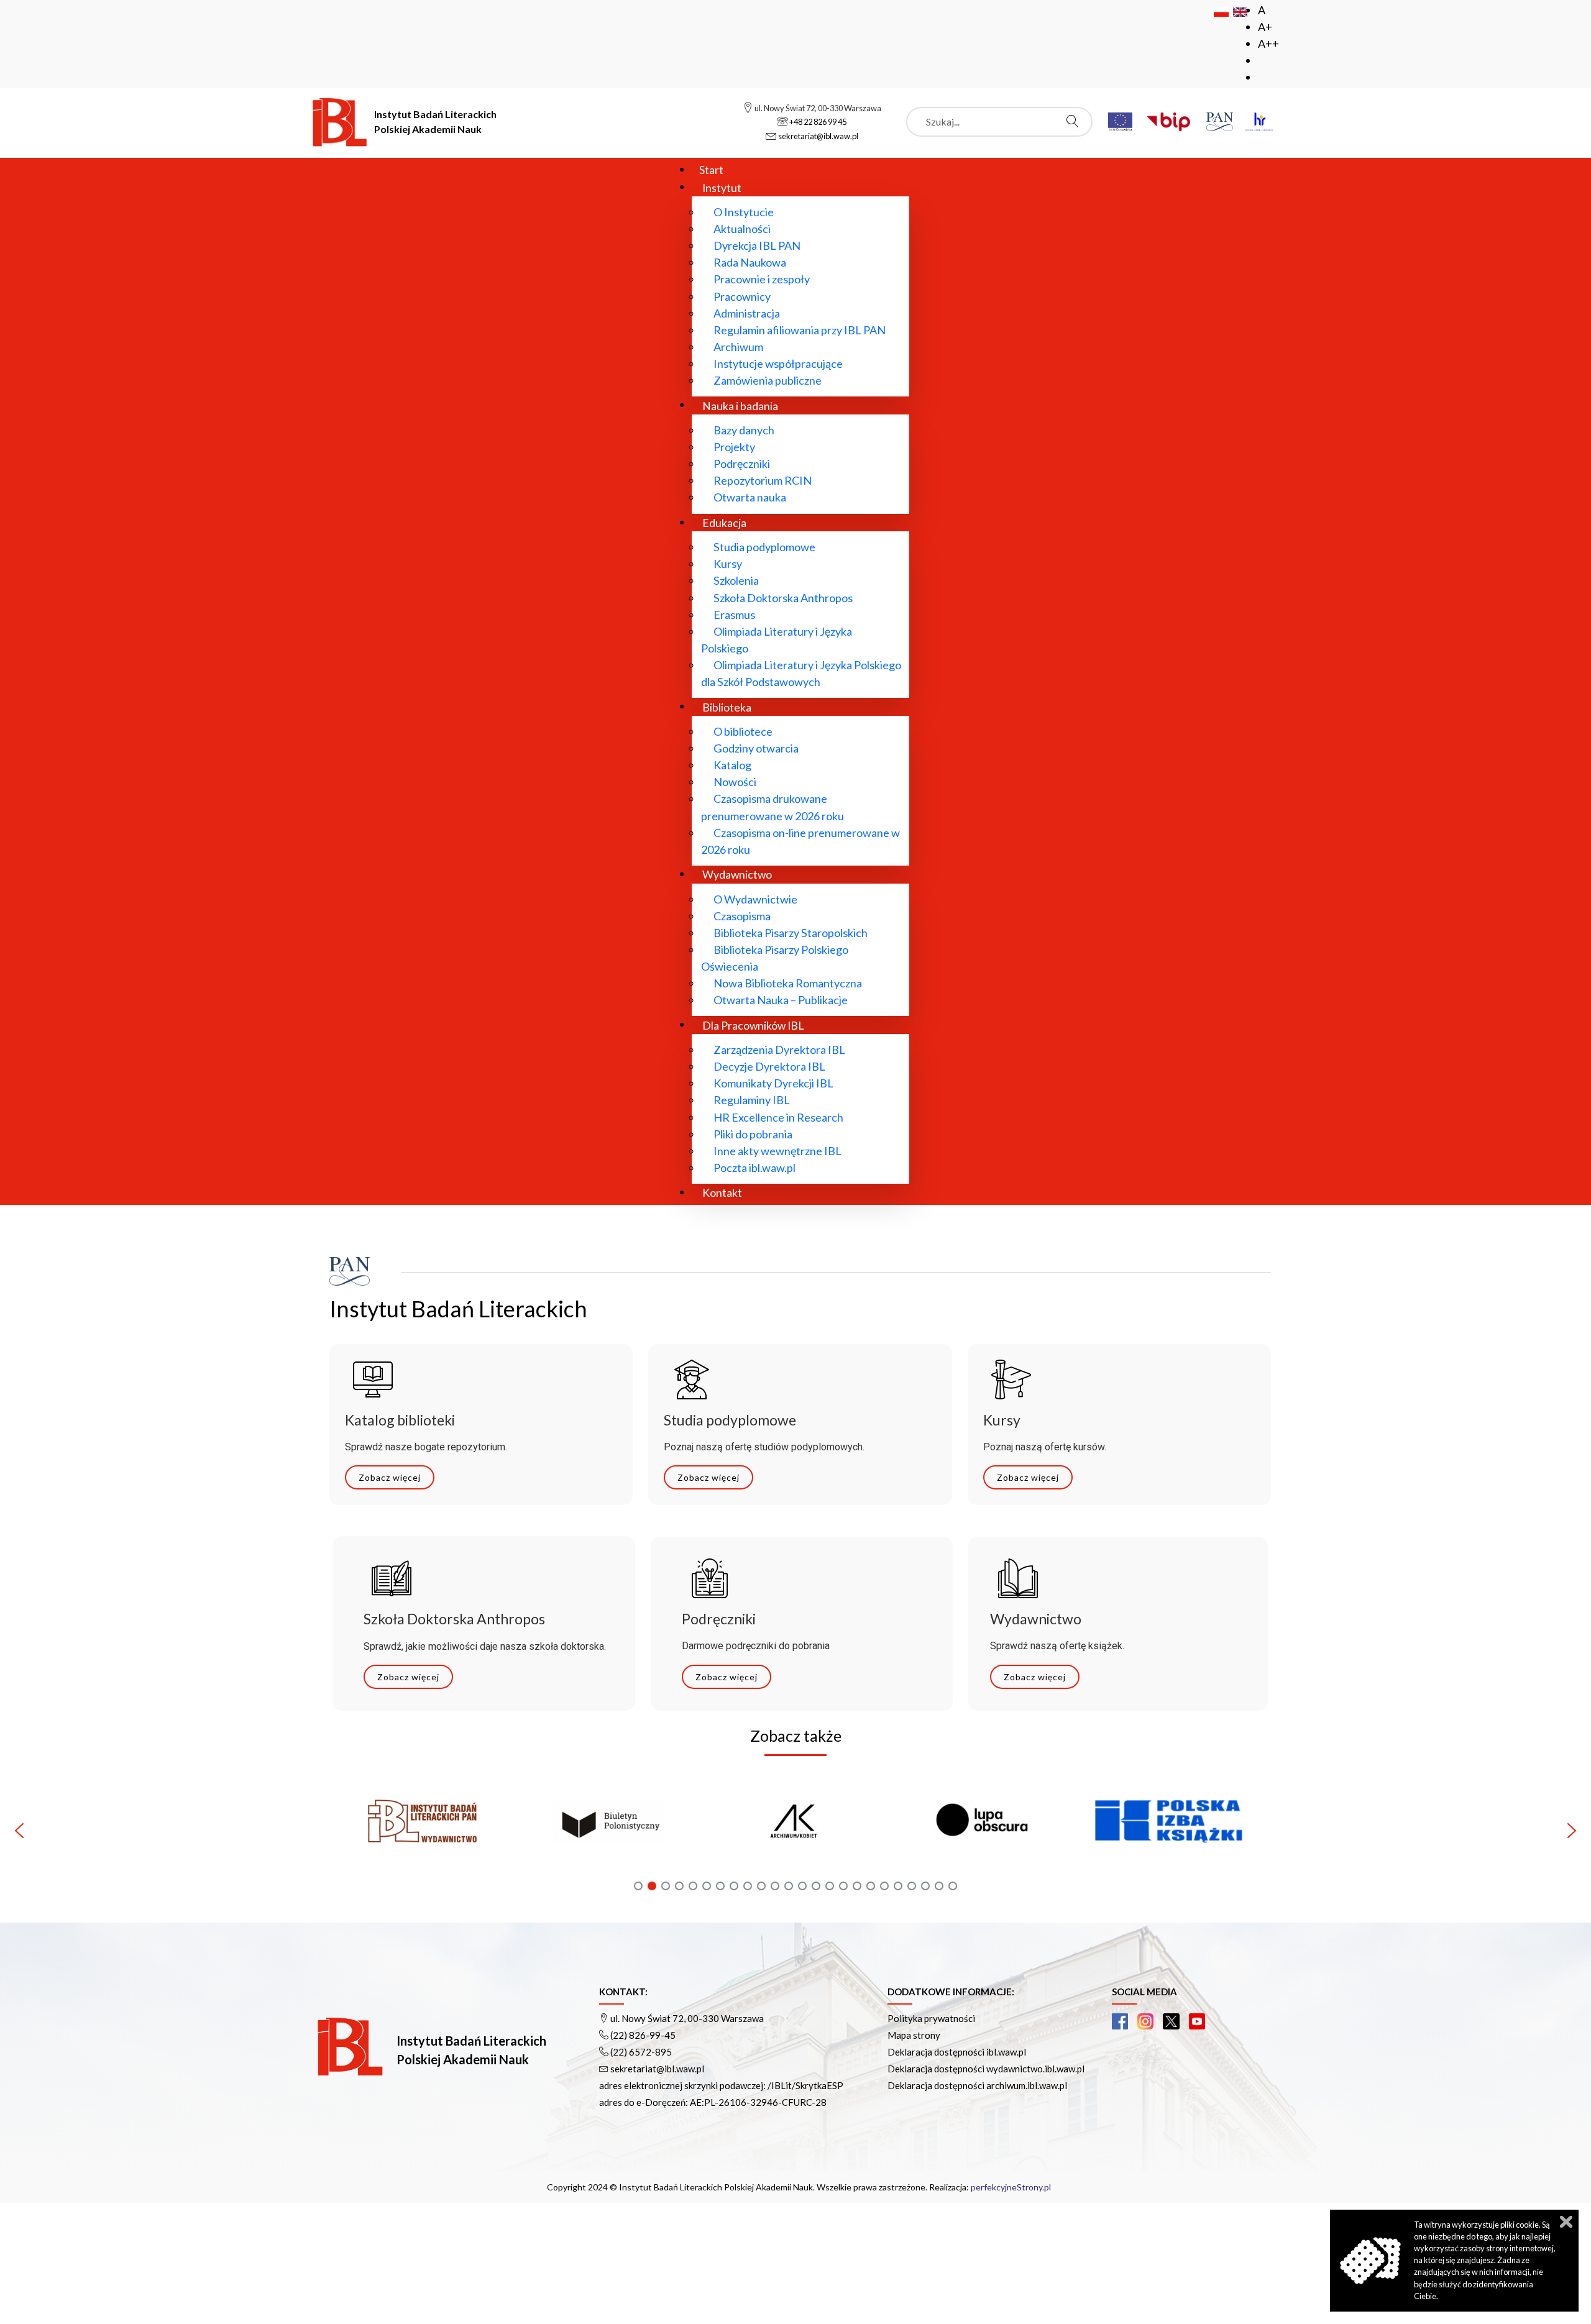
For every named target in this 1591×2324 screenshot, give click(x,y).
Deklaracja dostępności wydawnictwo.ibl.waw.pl (986, 2069)
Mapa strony (914, 2035)
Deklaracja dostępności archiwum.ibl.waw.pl (977, 2085)
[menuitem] (711, 169)
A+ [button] (1265, 27)
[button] (423, 1831)
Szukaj (1076, 121)
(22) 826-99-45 (643, 2035)
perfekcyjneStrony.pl (1011, 2187)
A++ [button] (1268, 43)
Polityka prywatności (931, 2018)
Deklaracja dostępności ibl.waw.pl (957, 2052)
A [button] (1262, 10)
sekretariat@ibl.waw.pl (657, 2069)
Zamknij (1566, 2222)
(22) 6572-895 (641, 2052)
